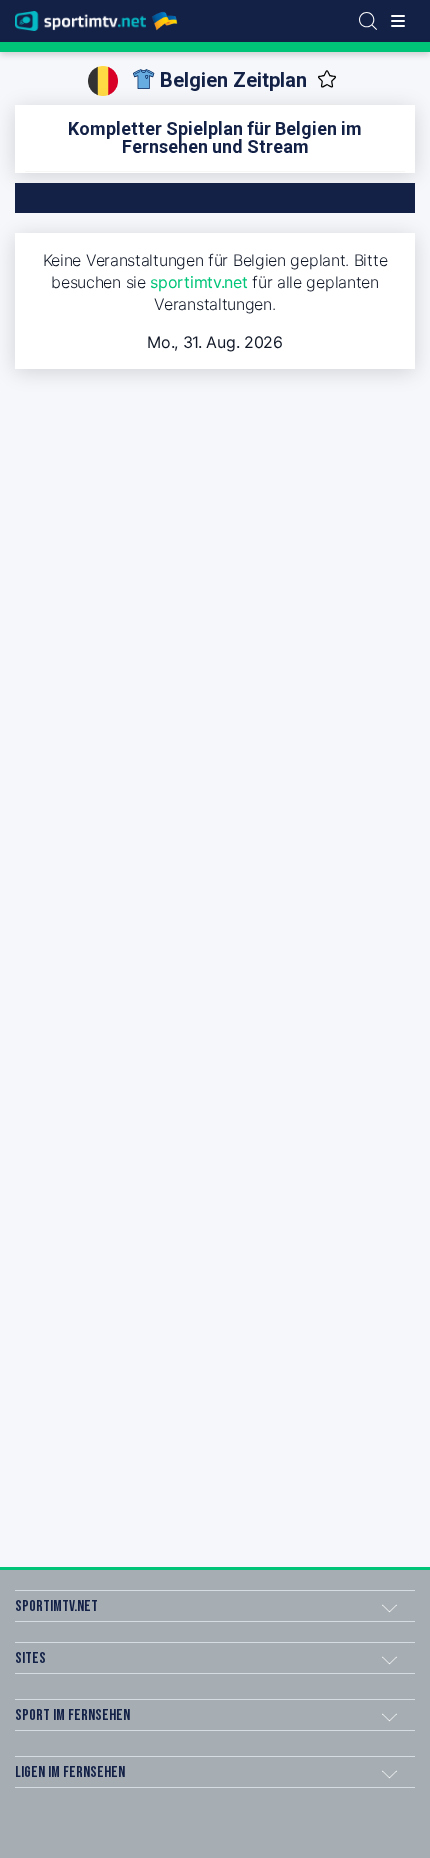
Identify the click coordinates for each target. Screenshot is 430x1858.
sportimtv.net (198, 282)
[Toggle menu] (398, 21)
